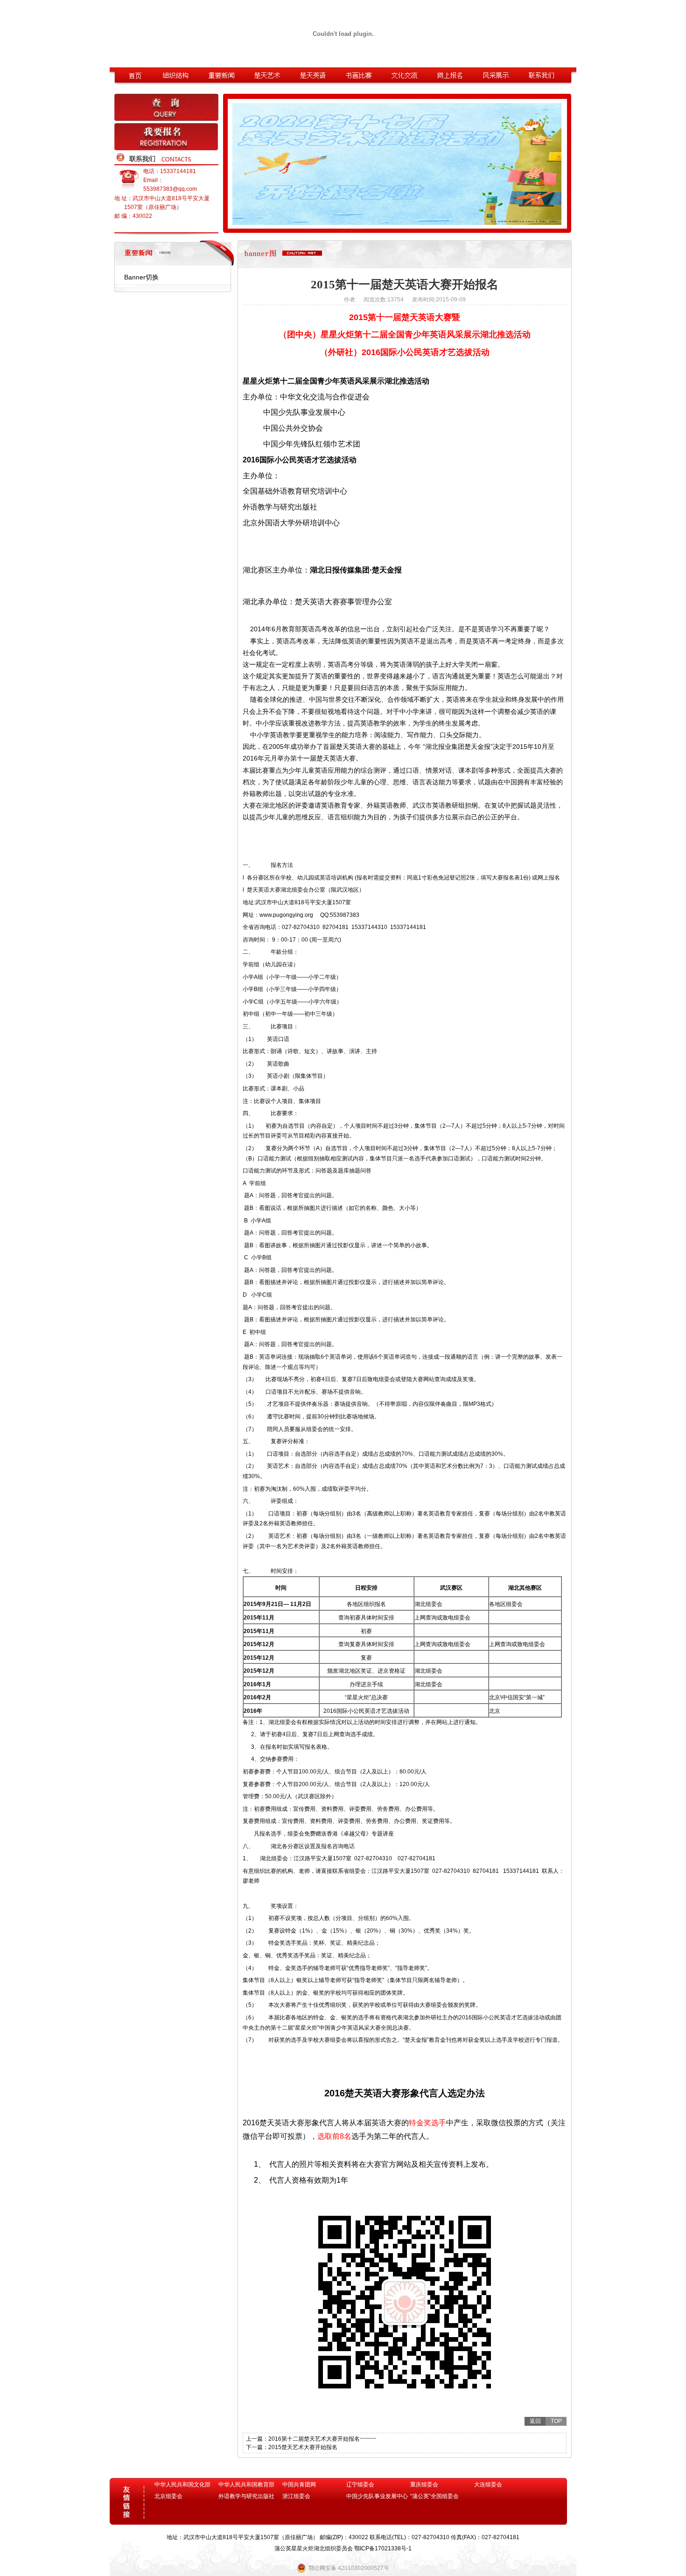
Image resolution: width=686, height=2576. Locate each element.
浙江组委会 (296, 2496)
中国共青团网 (299, 2485)
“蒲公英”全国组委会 (434, 2496)
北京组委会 (168, 2496)
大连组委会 (488, 2485)
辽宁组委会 (360, 2485)
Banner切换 (141, 277)
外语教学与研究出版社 (246, 2496)
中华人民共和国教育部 (246, 2485)
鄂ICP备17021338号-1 (383, 2548)
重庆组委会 (424, 2485)
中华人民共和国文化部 (182, 2485)
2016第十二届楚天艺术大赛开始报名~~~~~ (322, 2439)
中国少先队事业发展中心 (377, 2496)
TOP (556, 2421)
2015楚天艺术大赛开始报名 (303, 2447)
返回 (535, 2421)
